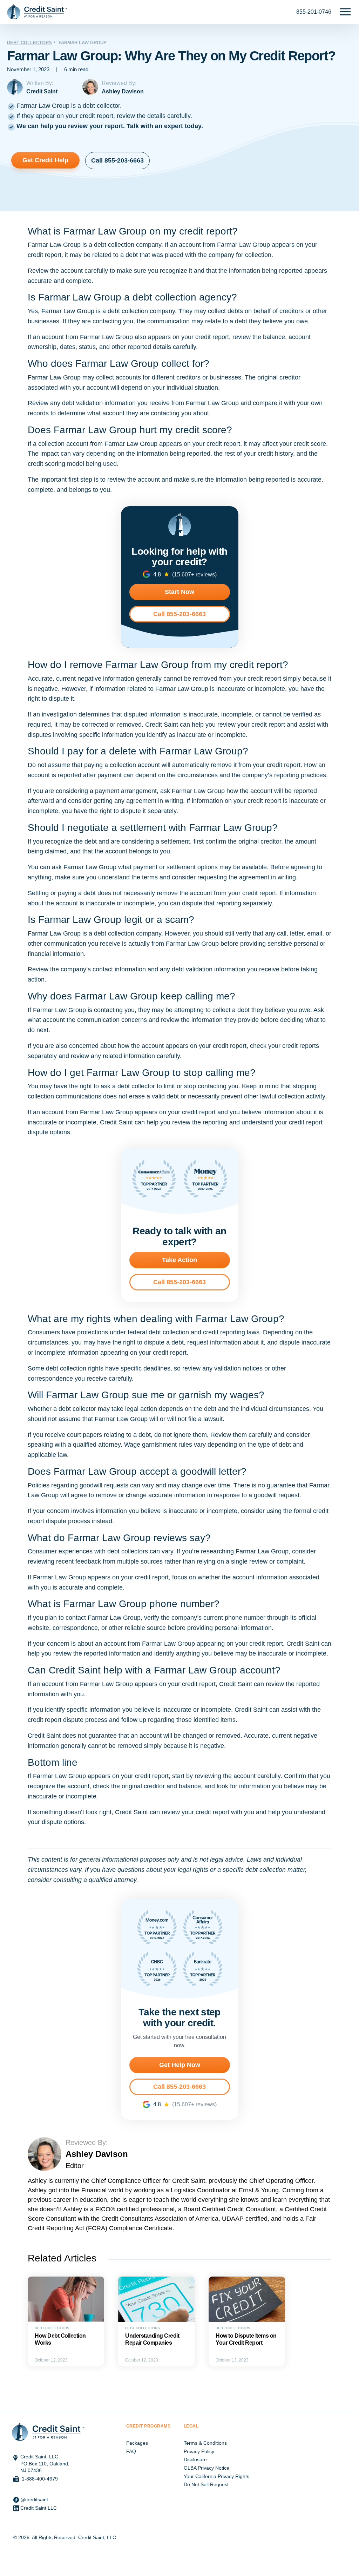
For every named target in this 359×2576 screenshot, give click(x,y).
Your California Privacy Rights (216, 2476)
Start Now (179, 592)
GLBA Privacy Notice (206, 2468)
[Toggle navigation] (345, 12)
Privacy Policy (199, 2451)
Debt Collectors (29, 43)
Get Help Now (180, 2065)
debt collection (114, 245)
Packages (137, 2443)
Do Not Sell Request (206, 2484)
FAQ (131, 2451)
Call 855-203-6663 (117, 160)
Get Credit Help (45, 160)
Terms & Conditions (205, 2443)
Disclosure (195, 2459)
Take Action (179, 1260)
